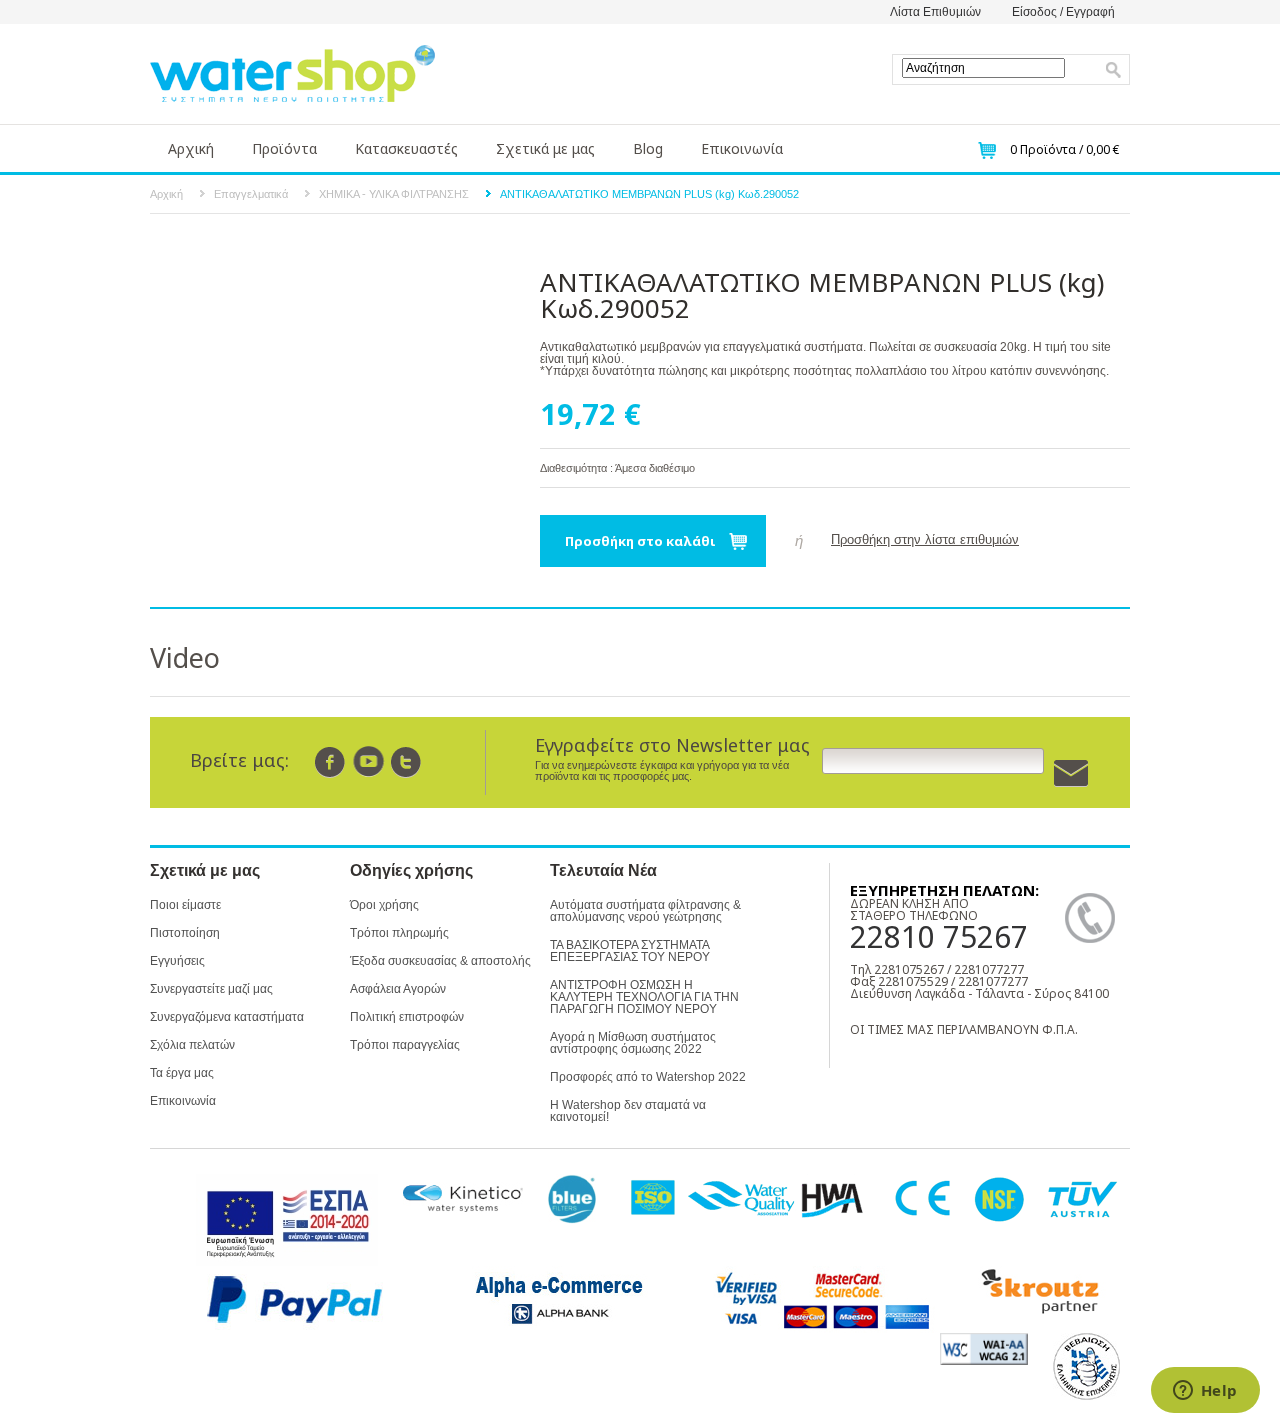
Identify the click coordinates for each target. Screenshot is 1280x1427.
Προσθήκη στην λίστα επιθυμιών (925, 539)
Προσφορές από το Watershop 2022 (648, 1077)
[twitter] (406, 761)
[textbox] (983, 68)
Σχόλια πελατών (192, 1045)
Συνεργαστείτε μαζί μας (211, 989)
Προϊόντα (284, 148)
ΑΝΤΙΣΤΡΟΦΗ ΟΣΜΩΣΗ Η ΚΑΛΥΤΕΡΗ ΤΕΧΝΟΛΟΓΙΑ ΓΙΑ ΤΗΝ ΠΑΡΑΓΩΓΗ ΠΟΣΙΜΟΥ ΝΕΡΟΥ (644, 997)
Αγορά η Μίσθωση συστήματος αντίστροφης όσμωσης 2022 (633, 1043)
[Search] (1114, 70)
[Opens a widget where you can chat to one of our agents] (1205, 1392)
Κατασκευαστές (406, 148)
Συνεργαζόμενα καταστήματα (227, 1017)
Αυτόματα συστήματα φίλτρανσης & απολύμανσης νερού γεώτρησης (645, 911)
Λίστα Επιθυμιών (935, 12)
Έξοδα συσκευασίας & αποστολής (440, 961)
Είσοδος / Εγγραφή (1063, 12)
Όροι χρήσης (384, 905)
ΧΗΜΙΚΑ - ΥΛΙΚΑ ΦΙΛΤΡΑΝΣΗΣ (394, 194)
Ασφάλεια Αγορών (398, 989)
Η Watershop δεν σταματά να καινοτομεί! (628, 1111)
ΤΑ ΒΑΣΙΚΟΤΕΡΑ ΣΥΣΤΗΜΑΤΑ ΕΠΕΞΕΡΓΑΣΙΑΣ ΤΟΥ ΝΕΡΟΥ (630, 951)
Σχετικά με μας (545, 148)
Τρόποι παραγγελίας (405, 1045)
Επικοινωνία (742, 148)
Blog (648, 148)
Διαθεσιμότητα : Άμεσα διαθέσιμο (617, 468)
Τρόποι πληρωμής (399, 933)
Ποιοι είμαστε (185, 905)
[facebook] (330, 761)
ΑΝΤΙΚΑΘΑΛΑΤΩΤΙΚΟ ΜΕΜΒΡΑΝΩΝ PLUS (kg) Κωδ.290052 (649, 194)
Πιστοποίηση (185, 933)
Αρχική (191, 148)
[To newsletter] (1071, 773)
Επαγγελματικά (251, 194)
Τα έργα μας (182, 1073)
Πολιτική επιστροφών (407, 1017)
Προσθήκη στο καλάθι (640, 541)
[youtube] (368, 761)
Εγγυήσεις (177, 961)
